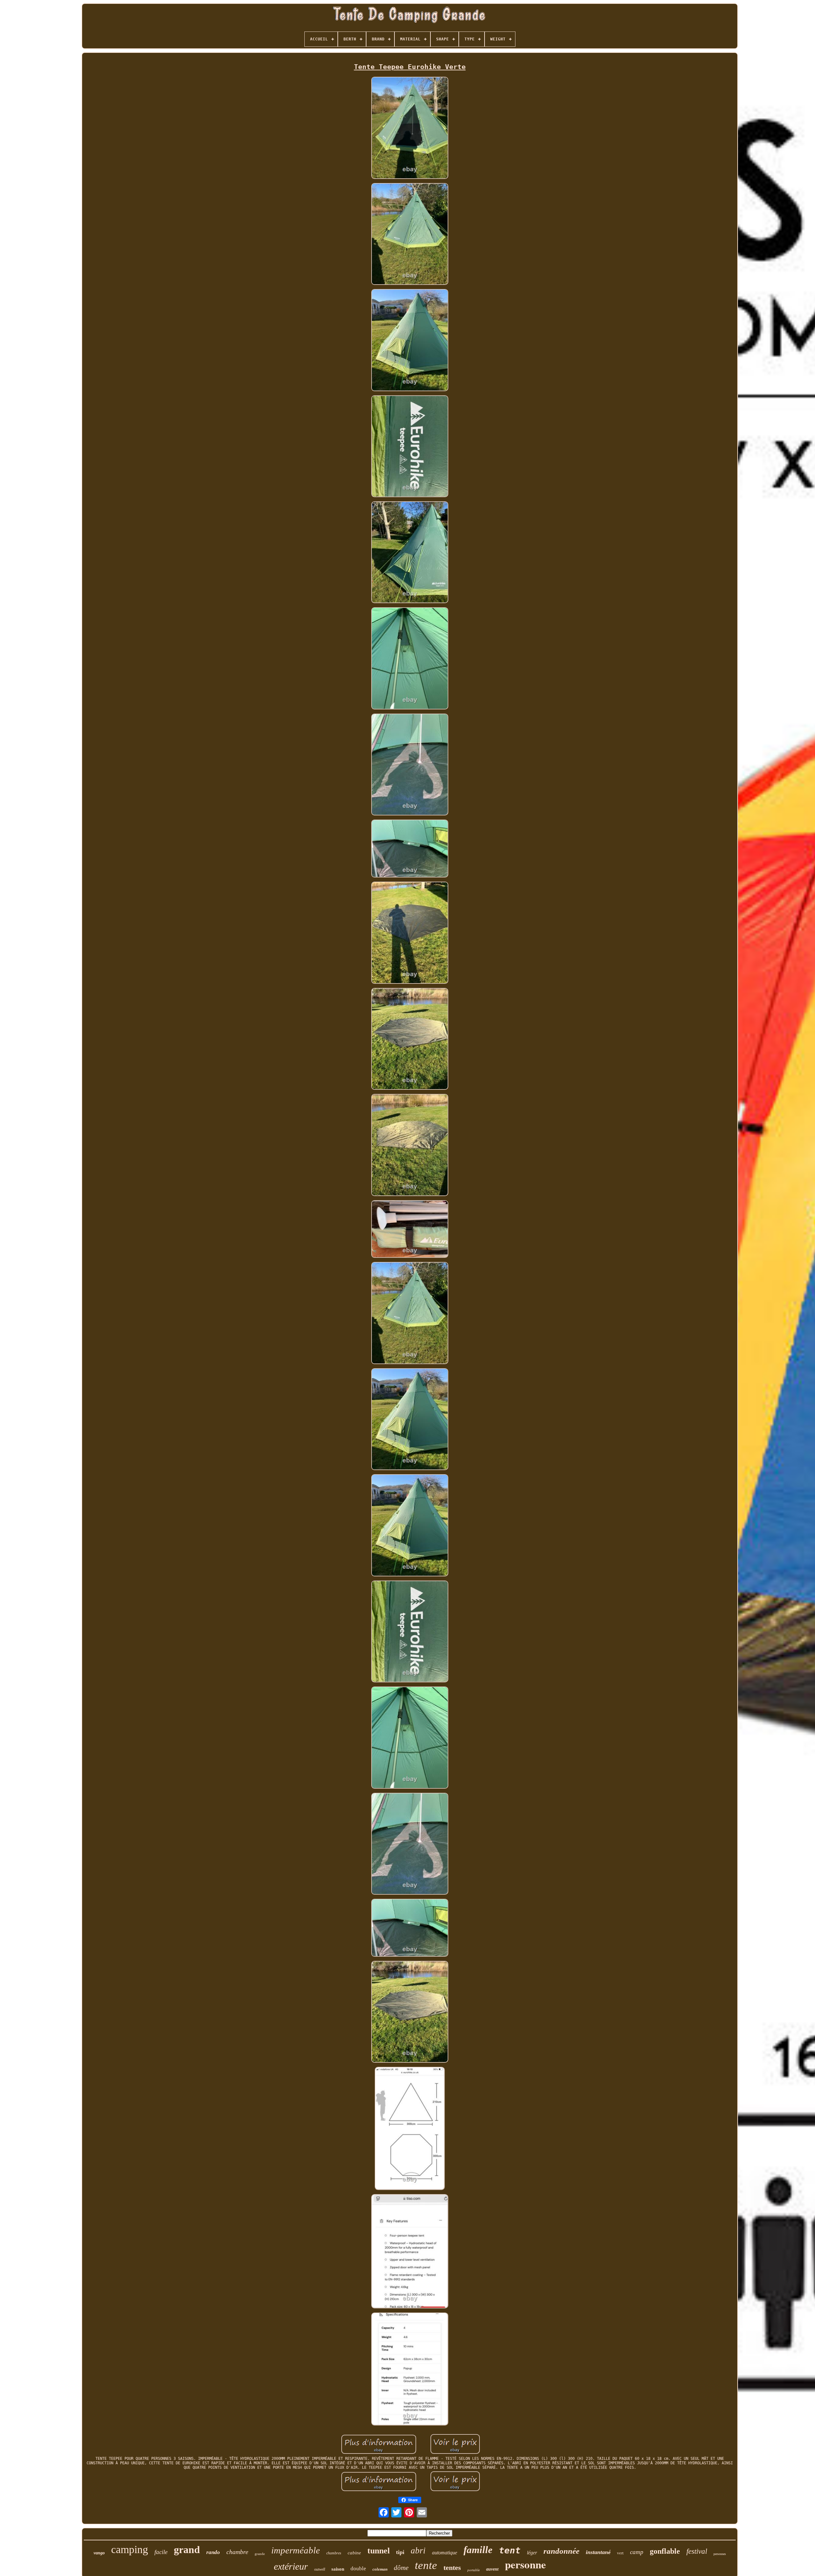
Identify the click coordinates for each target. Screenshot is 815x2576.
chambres (334, 2553)
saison (338, 2569)
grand (187, 2550)
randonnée (561, 2551)
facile (161, 2552)
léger (532, 2553)
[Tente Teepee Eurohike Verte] (410, 128)
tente (426, 2565)
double (358, 2569)
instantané (598, 2552)
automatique (445, 2553)
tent (510, 2550)
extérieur (291, 2566)
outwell (320, 2569)
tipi (400, 2552)
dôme (401, 2568)
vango (99, 2553)
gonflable (665, 2551)
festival (697, 2551)
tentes (452, 2568)
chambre (237, 2552)
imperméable (296, 2550)
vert (620, 2553)
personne (525, 2564)
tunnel (379, 2551)
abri (418, 2551)
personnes (720, 2554)
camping (130, 2549)
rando (213, 2552)
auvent (492, 2569)
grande (260, 2554)
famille (478, 2550)
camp (637, 2552)
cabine (354, 2553)
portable (474, 2570)
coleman (380, 2569)
